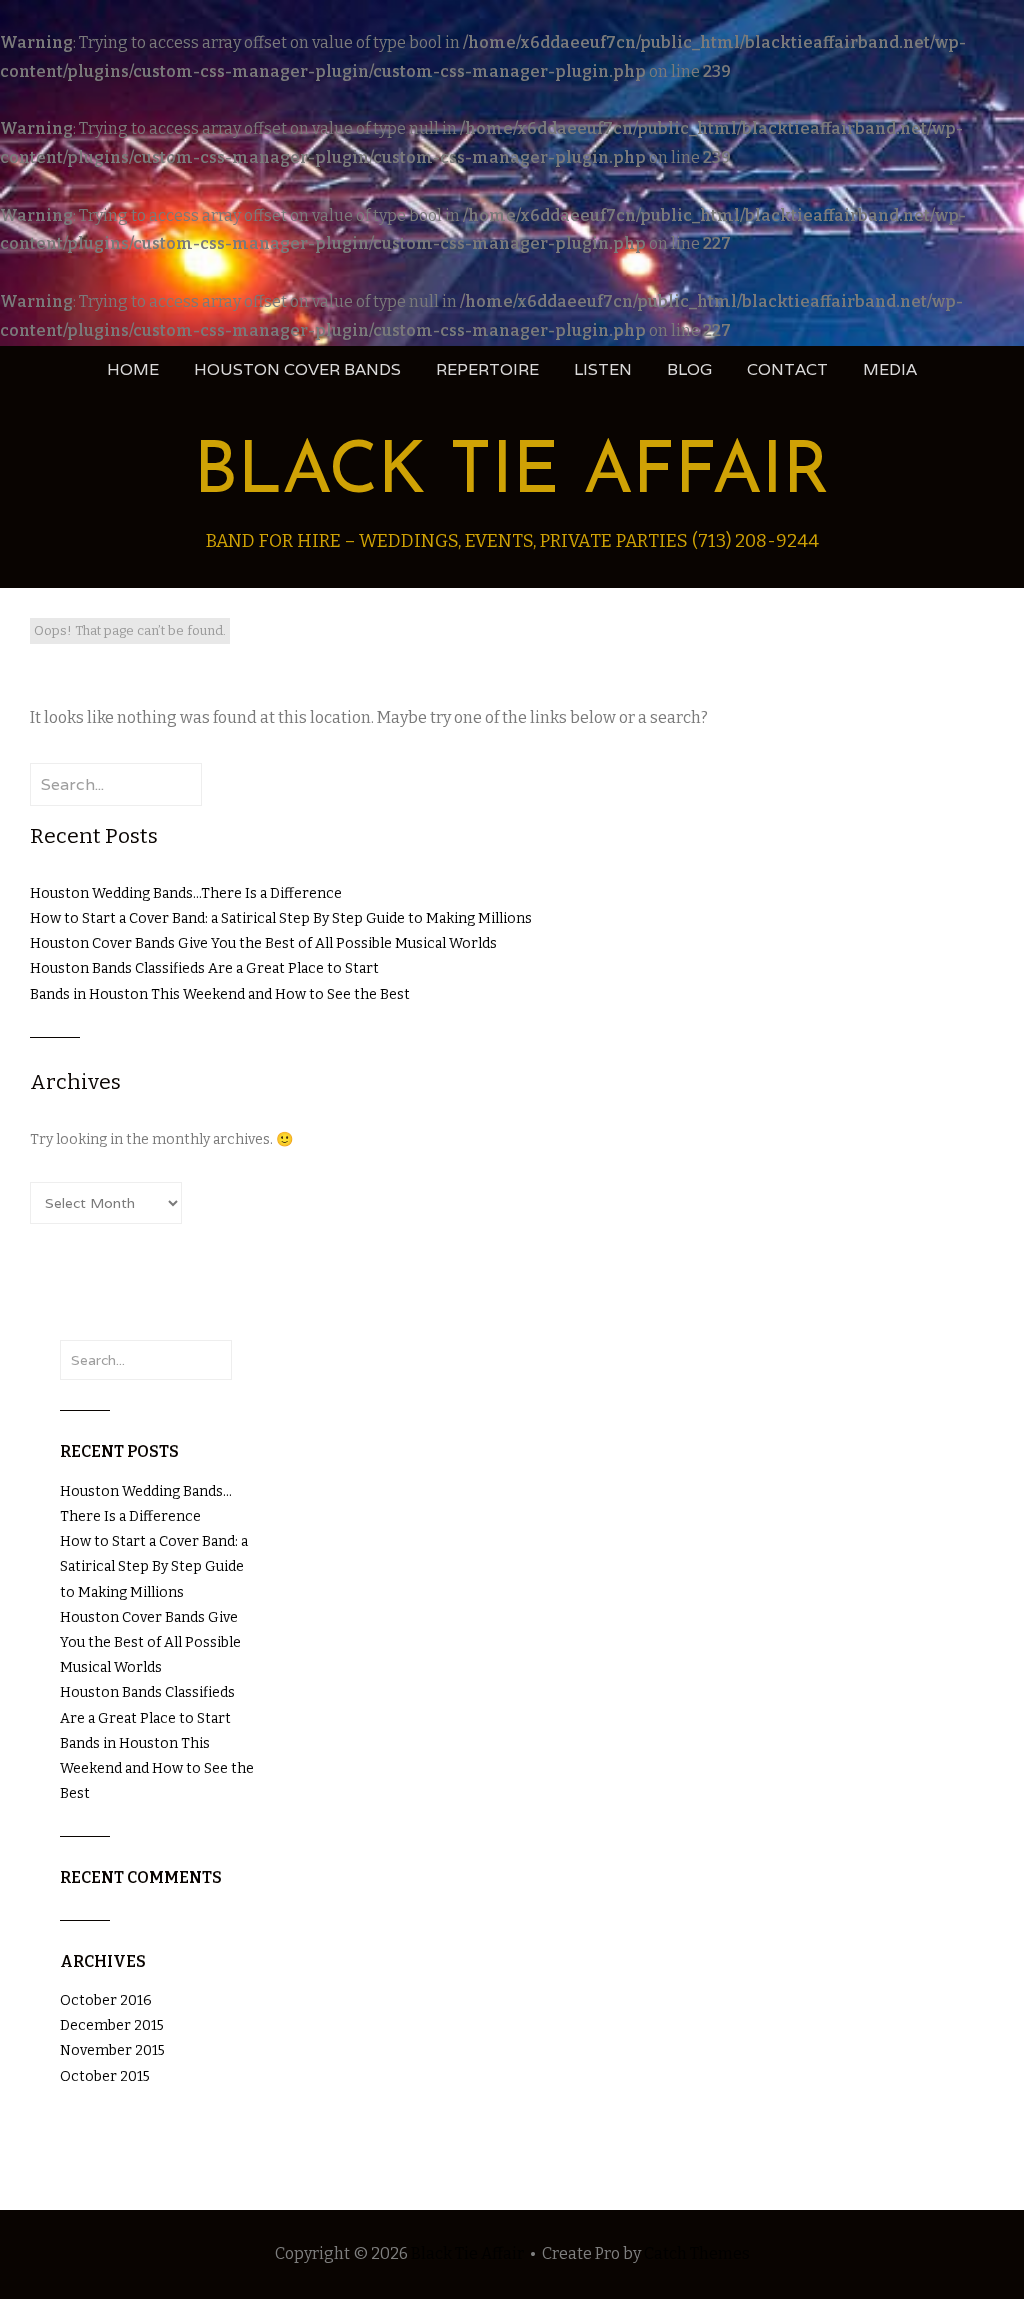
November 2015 (112, 2050)
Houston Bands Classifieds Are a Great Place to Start (204, 968)
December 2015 (112, 2025)
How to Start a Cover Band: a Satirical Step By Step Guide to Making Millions (281, 918)
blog (689, 369)
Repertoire (487, 369)
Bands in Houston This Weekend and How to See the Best (220, 994)
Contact (787, 369)
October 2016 (106, 2000)
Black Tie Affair (512, 474)
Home (133, 369)
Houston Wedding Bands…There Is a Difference (186, 893)
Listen (603, 369)
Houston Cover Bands (297, 369)
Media (890, 369)
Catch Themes (697, 2253)
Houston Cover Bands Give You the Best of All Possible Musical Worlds (263, 943)
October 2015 (105, 2076)
